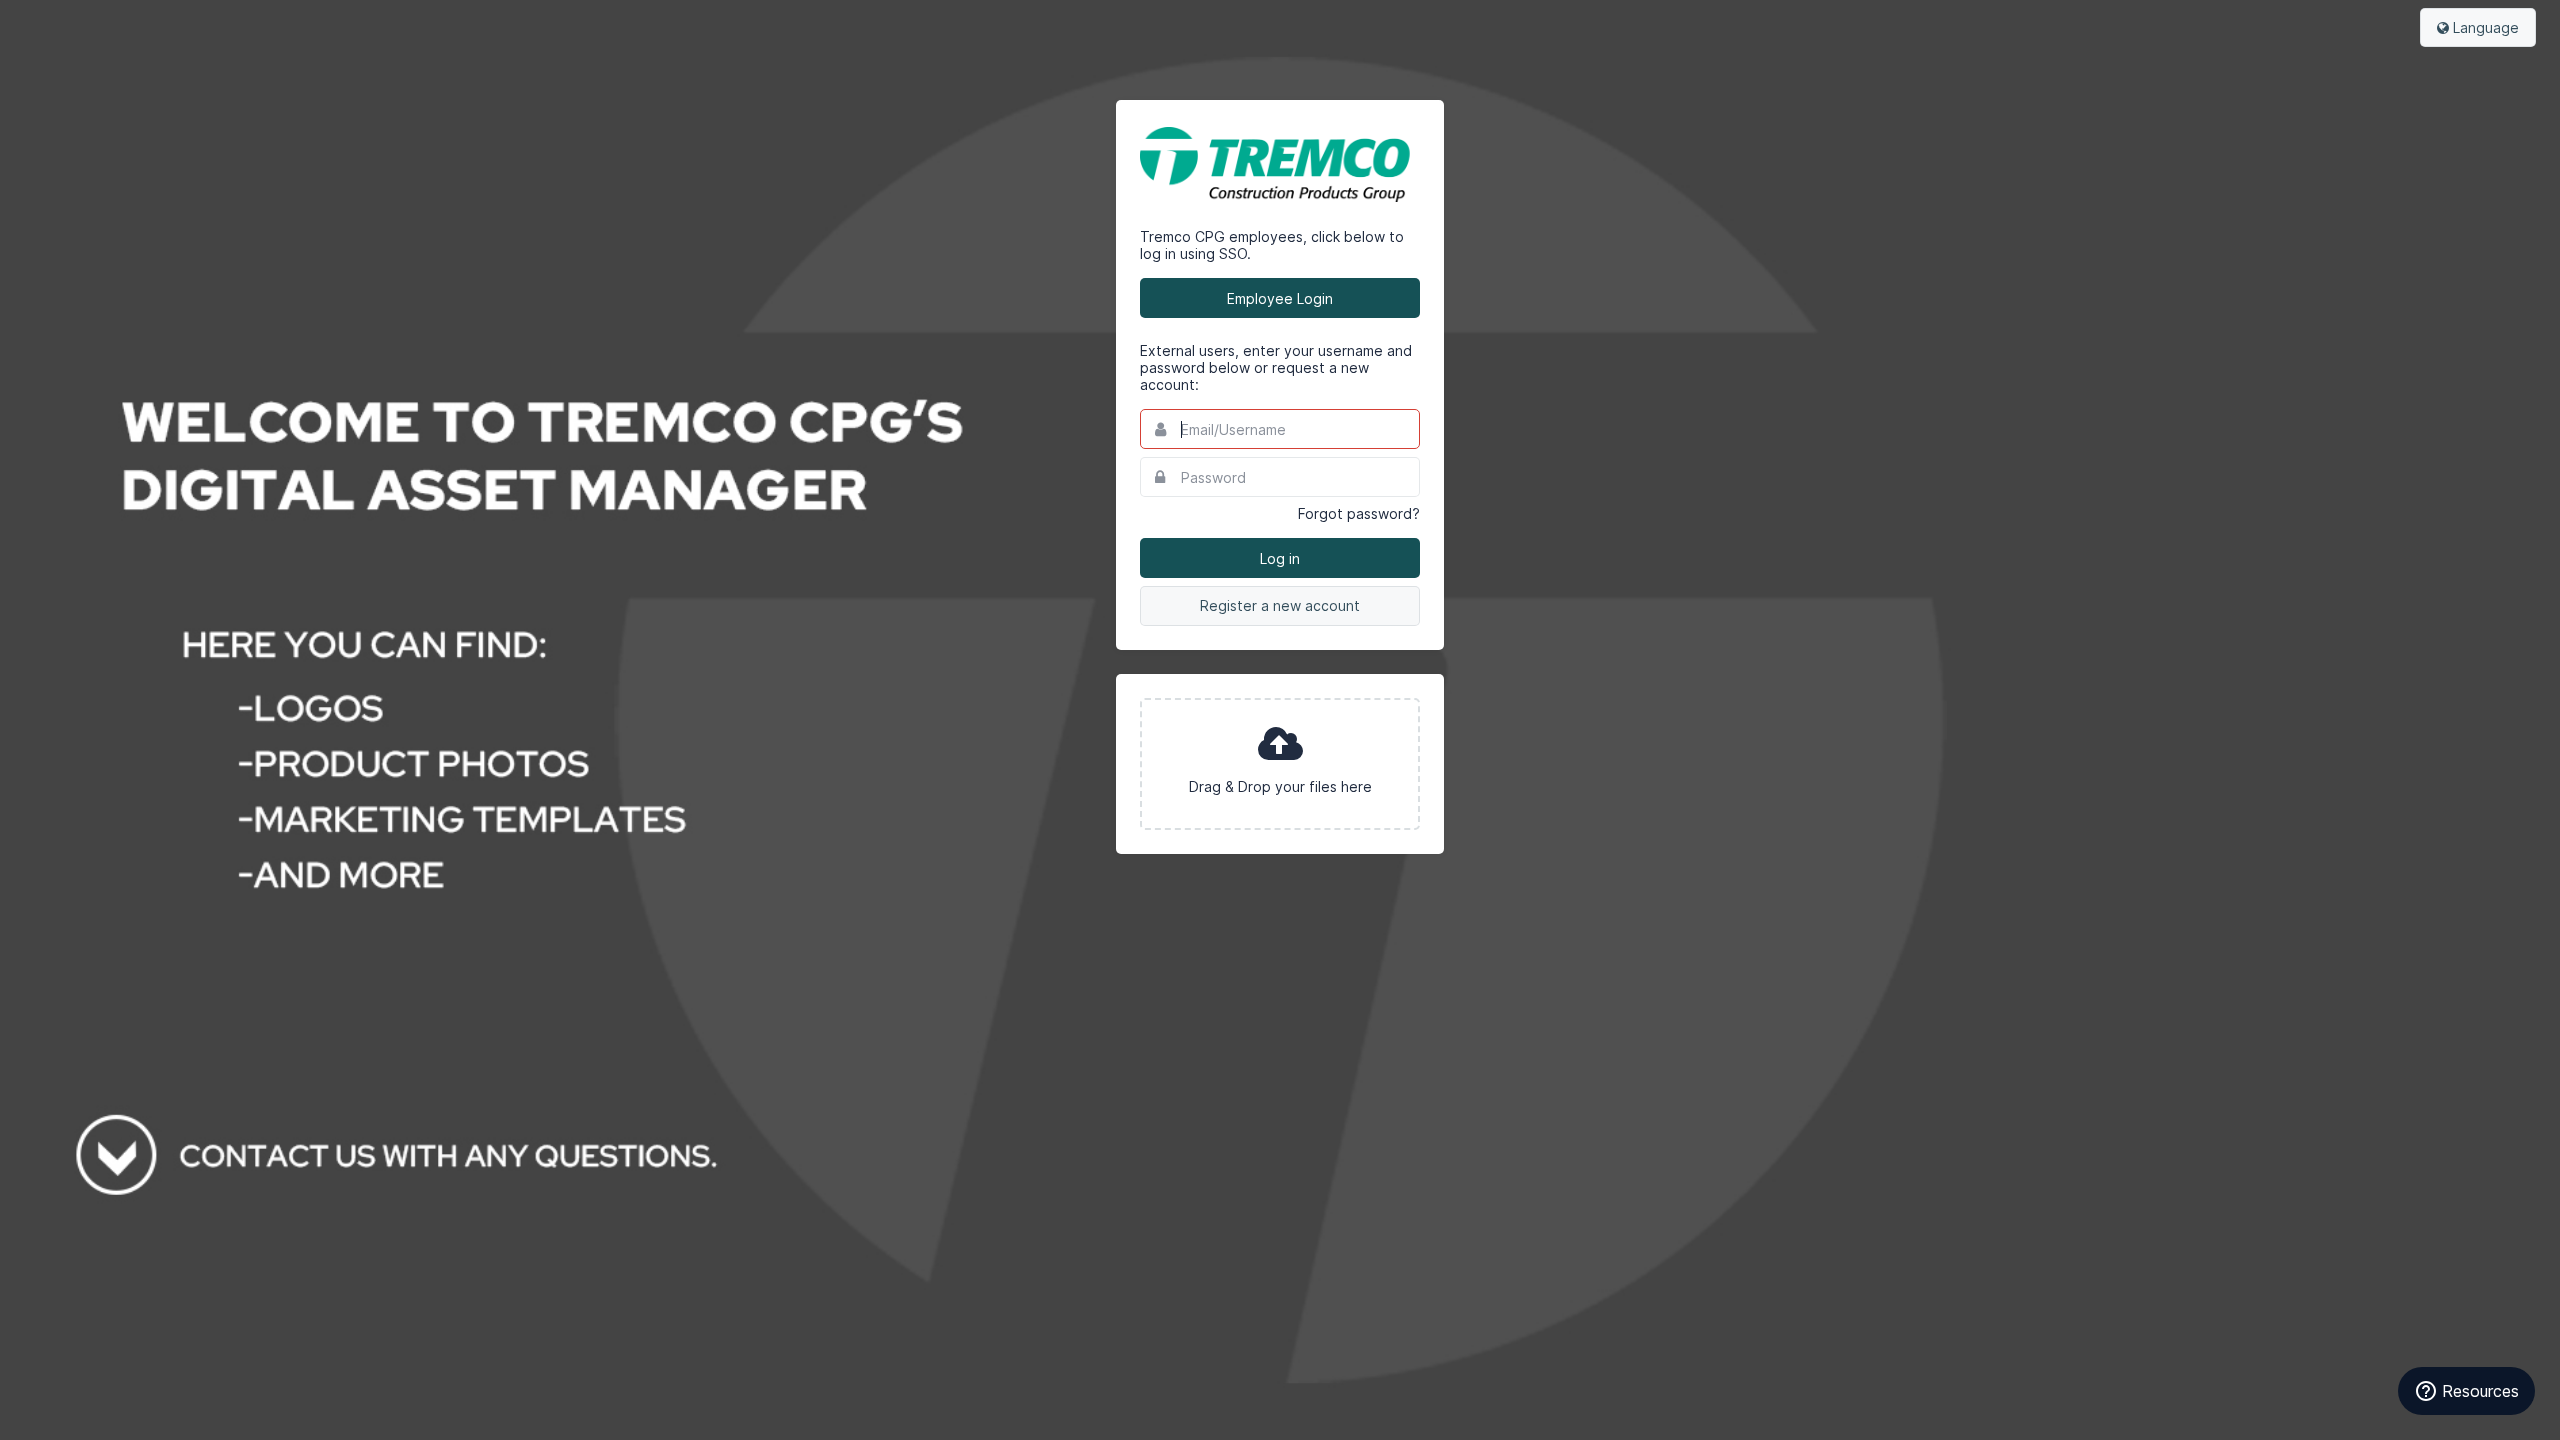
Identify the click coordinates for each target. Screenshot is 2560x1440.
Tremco (1280, 164)
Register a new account (1280, 605)
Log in (1280, 558)
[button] (1280, 764)
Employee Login (1280, 298)
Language (2484, 27)
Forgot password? (1359, 513)
